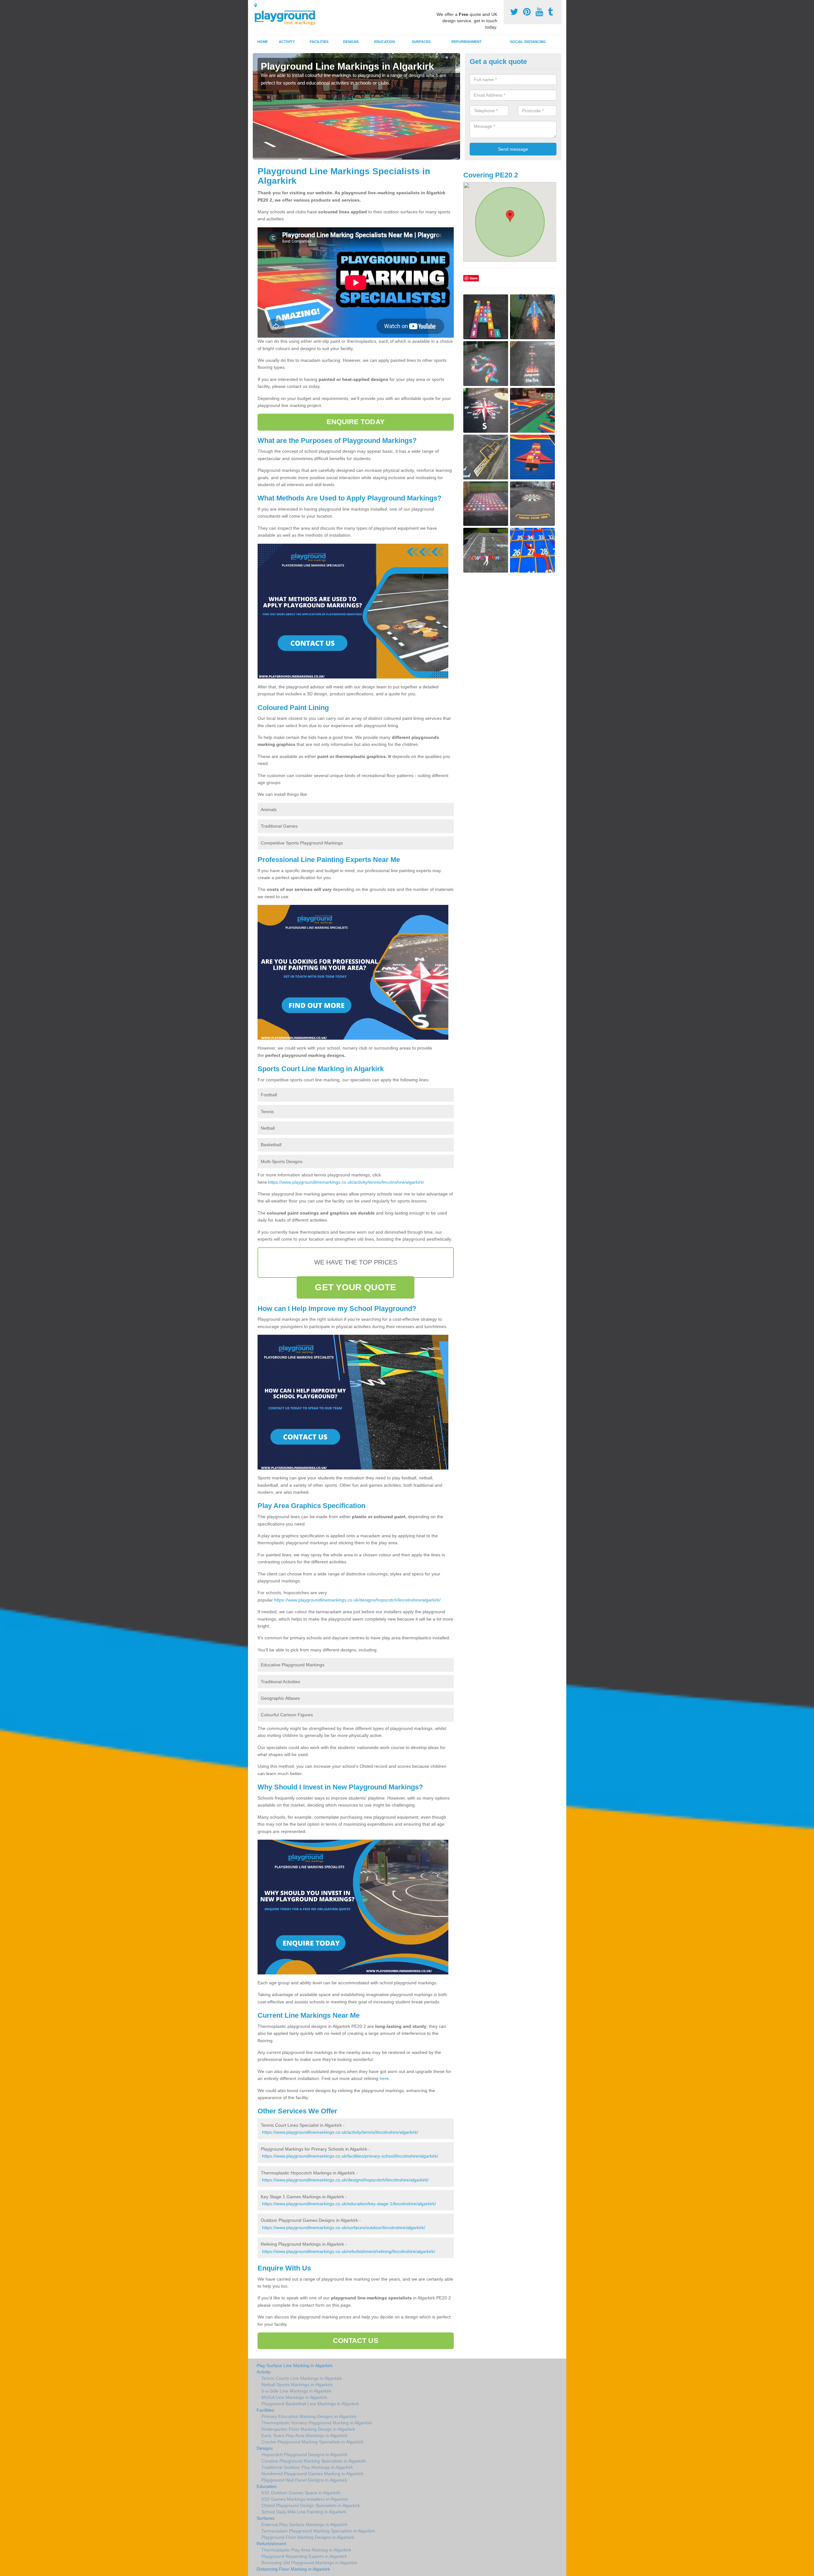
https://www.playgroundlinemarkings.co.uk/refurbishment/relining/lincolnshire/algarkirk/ (348, 2251)
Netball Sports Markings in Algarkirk (297, 2385)
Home (262, 42)
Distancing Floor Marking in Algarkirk (293, 2569)
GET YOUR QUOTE (355, 1287)
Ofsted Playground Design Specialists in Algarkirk (311, 2505)
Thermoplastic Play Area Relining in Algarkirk (306, 2550)
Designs (351, 42)
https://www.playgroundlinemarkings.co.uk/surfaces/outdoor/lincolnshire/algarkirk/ (344, 2228)
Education (385, 42)
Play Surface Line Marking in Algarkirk (295, 2366)
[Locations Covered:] (256, 5)
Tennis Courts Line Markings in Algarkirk (302, 2378)
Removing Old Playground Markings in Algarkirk (309, 2563)
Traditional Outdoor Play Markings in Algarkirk (307, 2467)
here (384, 2078)
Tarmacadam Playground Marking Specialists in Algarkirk (318, 2531)
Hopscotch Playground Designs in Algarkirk (304, 2455)
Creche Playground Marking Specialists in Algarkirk (312, 2442)
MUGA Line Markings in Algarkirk (294, 2397)
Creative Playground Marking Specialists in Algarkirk (314, 2461)
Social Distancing (528, 42)
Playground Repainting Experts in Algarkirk (304, 2556)
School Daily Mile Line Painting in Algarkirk (304, 2512)
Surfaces (421, 42)
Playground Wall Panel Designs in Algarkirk (304, 2480)
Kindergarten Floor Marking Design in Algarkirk (308, 2429)
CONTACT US (356, 2341)
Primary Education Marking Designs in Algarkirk (309, 2416)
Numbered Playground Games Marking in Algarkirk (312, 2474)
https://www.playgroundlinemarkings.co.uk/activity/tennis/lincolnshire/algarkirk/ (346, 1182)
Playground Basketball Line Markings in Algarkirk (310, 2404)
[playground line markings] (289, 17)
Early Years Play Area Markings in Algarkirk (304, 2435)
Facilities (319, 42)
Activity (287, 42)
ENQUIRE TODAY (356, 422)
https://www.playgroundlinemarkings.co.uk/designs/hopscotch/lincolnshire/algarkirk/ (357, 1600)
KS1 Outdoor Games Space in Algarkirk (301, 2493)
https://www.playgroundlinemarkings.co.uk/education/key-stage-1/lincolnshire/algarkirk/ (349, 2204)
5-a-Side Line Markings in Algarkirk (296, 2391)
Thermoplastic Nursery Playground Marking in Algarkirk (317, 2423)
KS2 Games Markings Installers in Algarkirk (305, 2499)
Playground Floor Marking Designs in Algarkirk (308, 2537)
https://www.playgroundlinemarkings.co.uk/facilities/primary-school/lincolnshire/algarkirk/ (350, 2156)
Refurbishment (467, 42)
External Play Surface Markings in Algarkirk (304, 2524)
